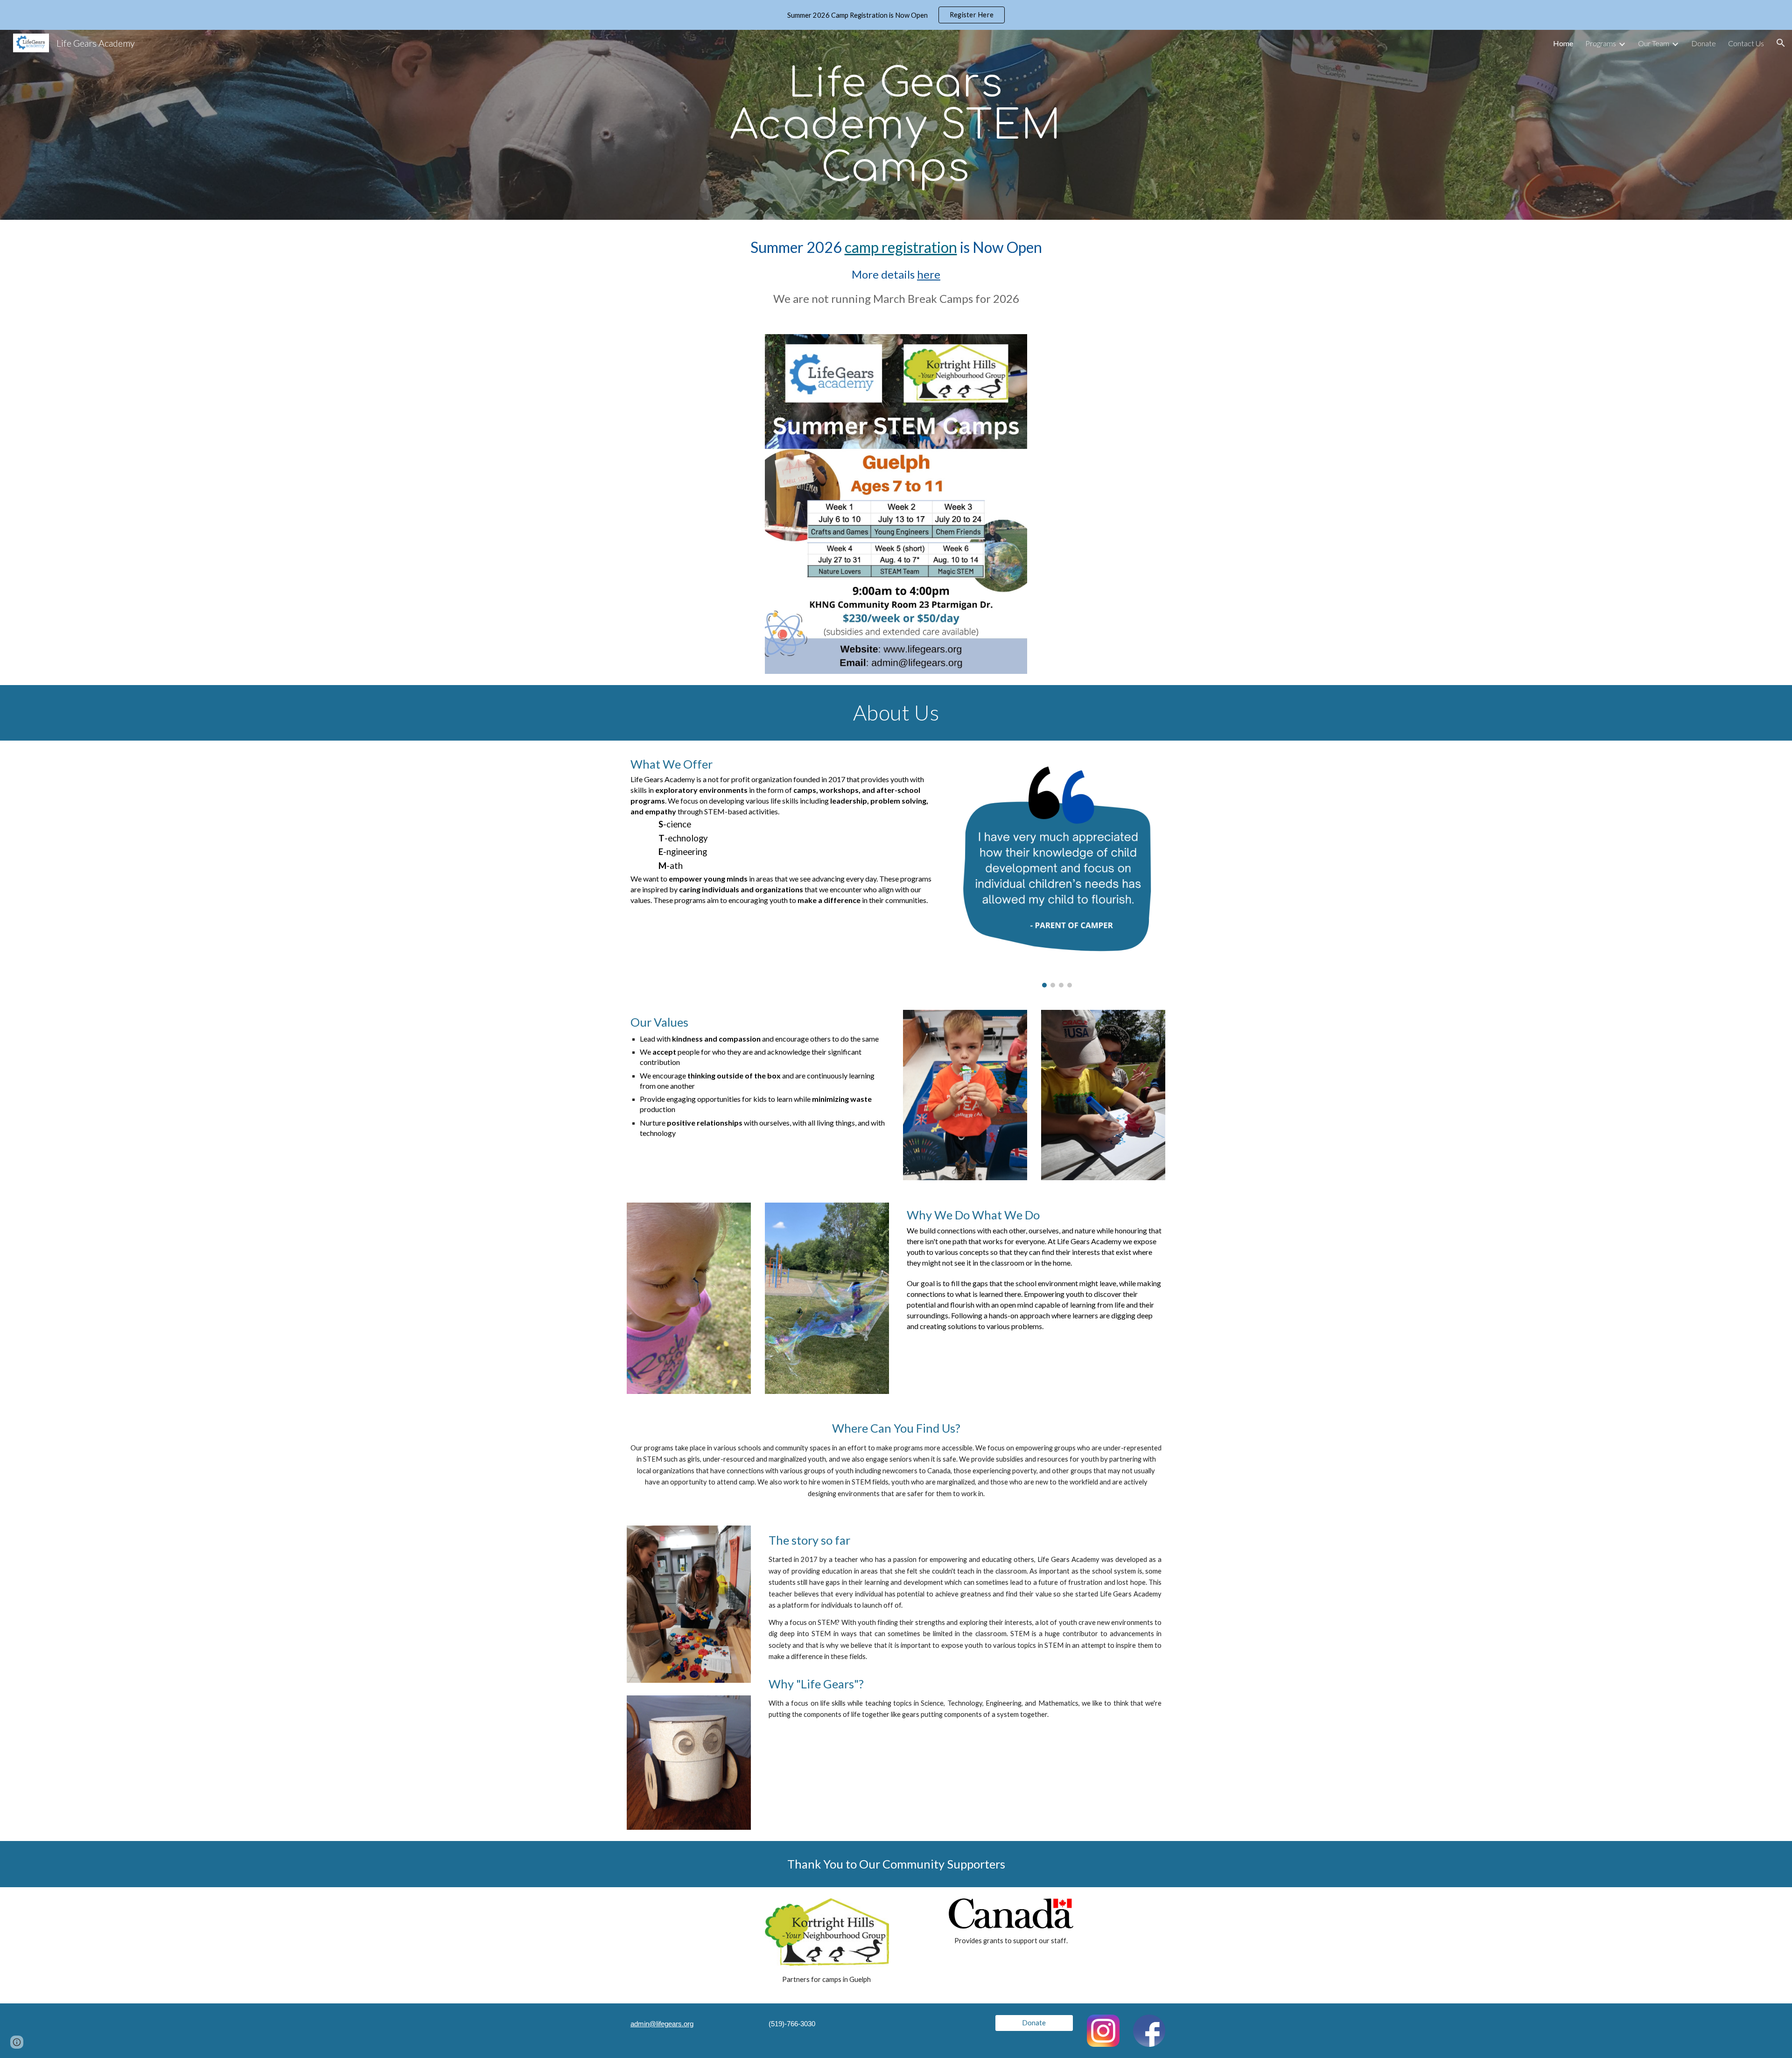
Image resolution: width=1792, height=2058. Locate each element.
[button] (1781, 43)
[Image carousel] (1057, 870)
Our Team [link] (1654, 43)
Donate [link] (1704, 43)
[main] (896, 125)
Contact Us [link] (1746, 43)
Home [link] (1563, 43)
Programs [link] (1601, 43)
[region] (896, 15)
